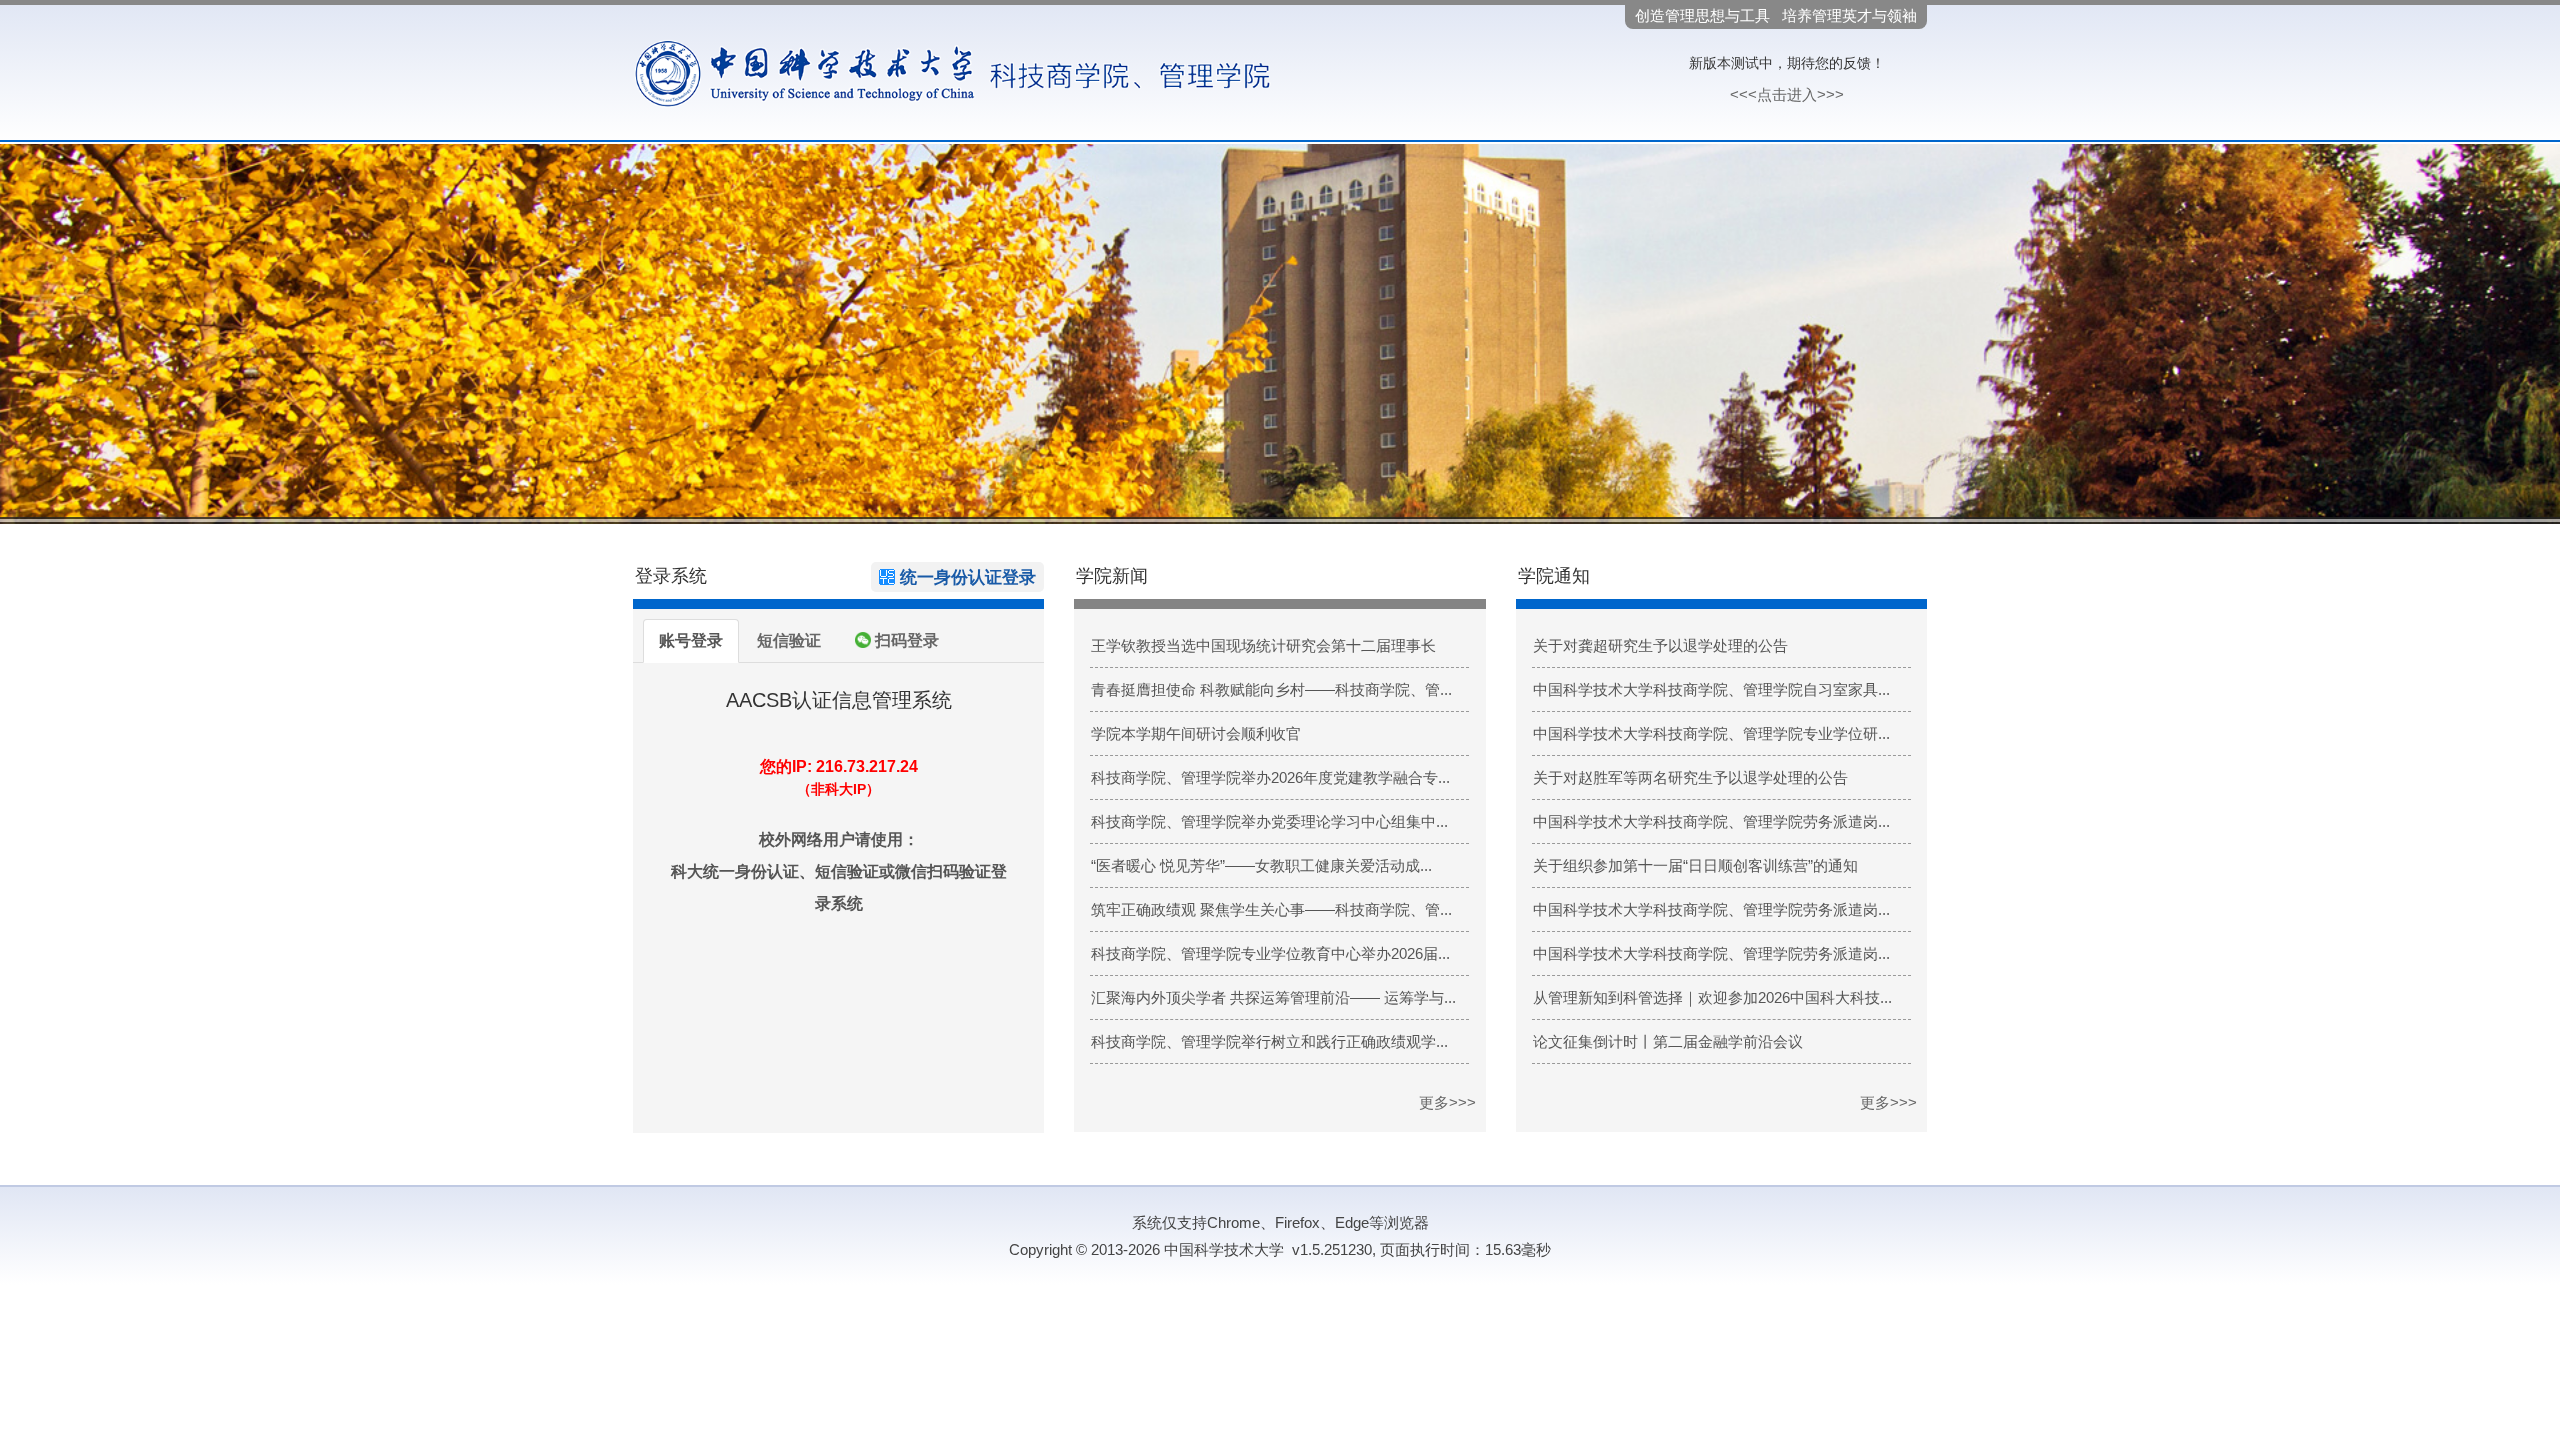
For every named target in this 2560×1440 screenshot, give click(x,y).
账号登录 (691, 640)
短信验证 (789, 640)
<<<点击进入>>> (1787, 94)
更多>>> (1447, 1102)
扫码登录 (905, 640)
